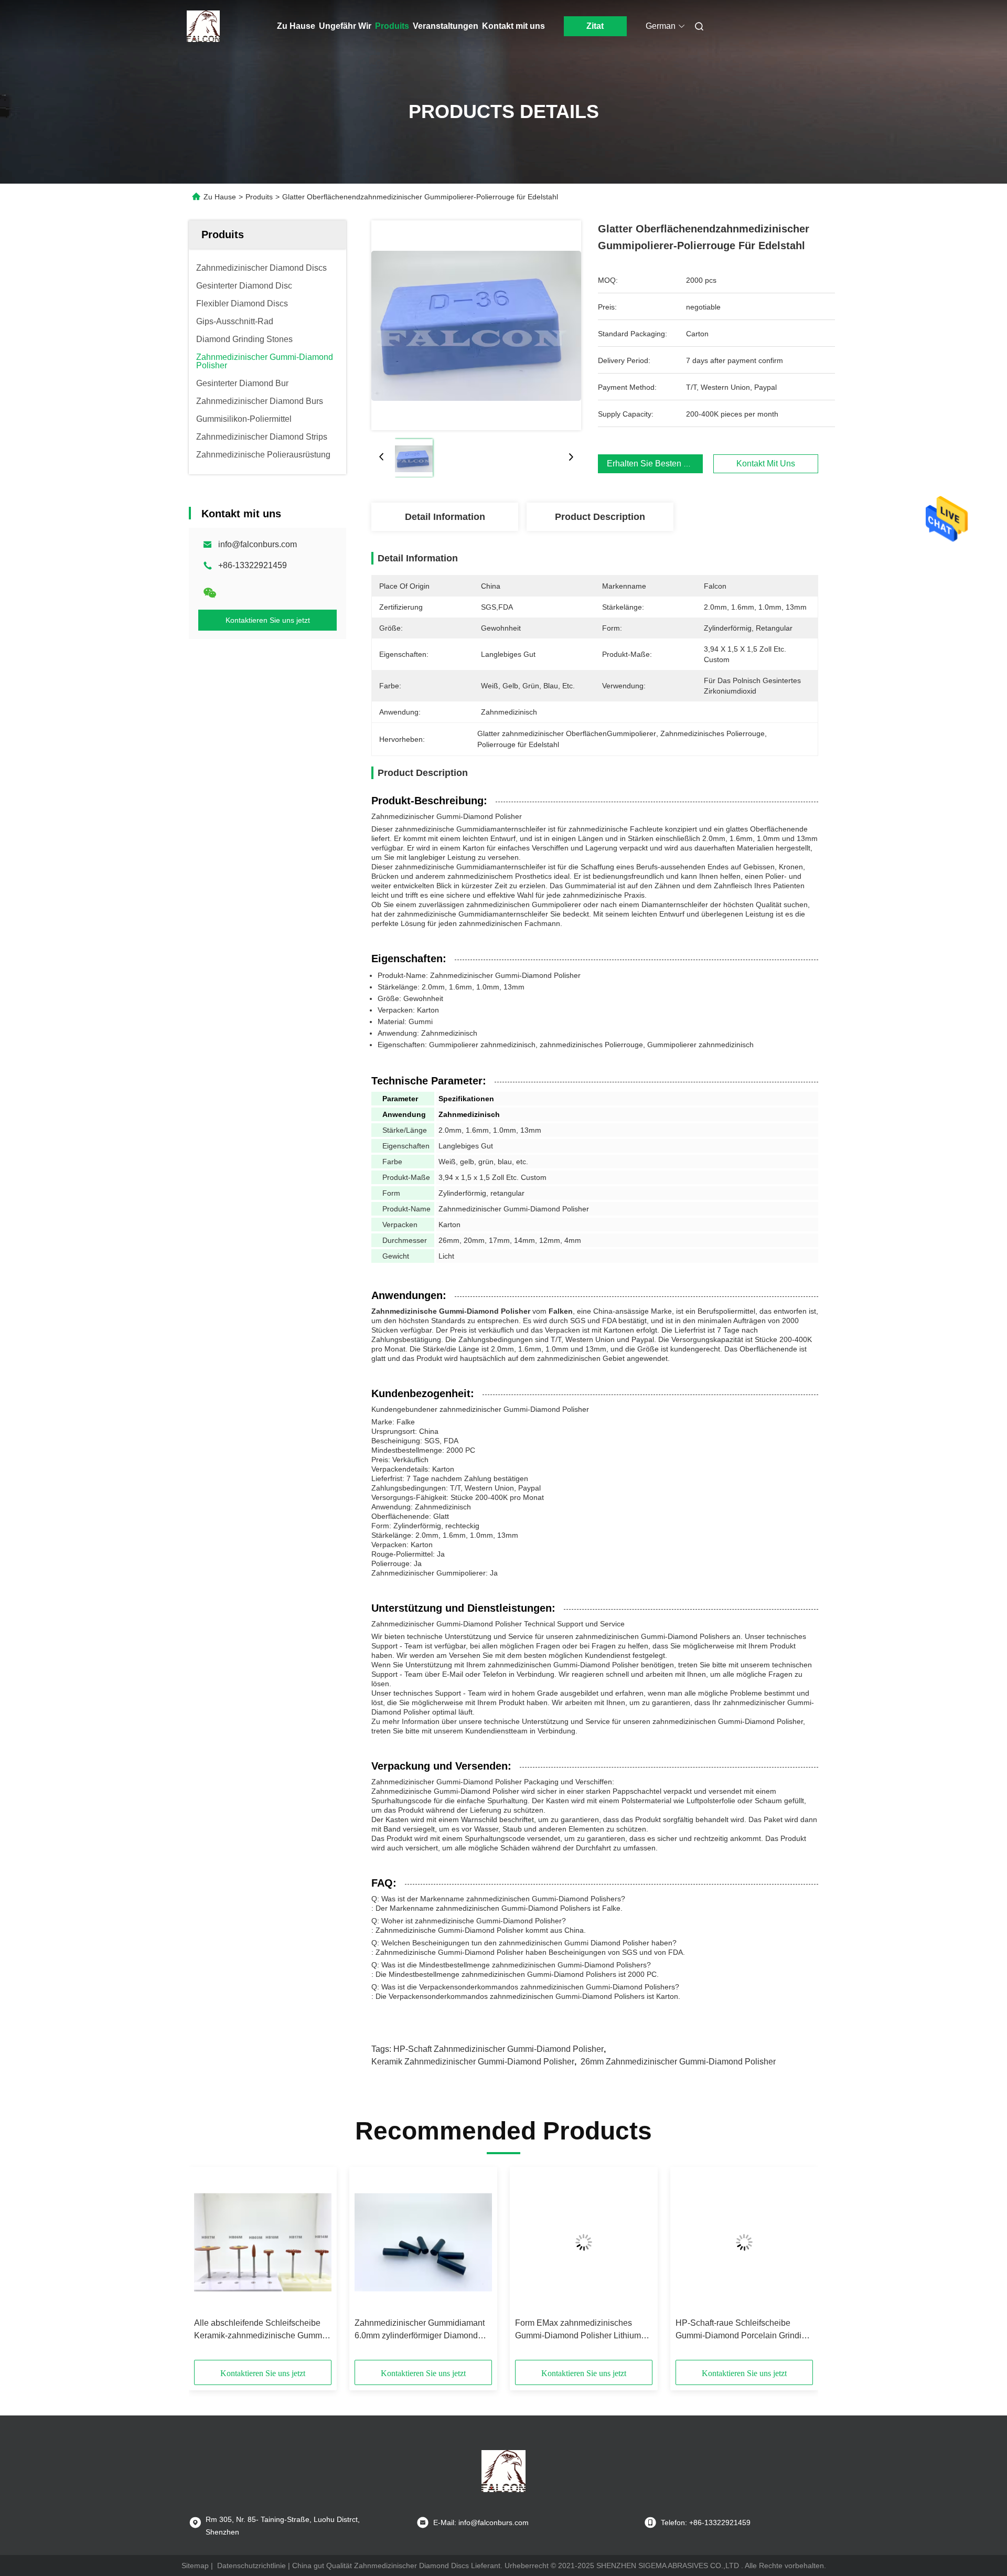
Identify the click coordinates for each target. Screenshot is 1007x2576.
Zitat (595, 26)
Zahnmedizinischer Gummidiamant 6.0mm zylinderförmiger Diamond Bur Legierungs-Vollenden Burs (420, 2330)
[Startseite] (203, 26)
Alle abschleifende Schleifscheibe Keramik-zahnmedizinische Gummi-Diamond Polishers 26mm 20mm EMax (260, 2330)
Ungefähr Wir (345, 26)
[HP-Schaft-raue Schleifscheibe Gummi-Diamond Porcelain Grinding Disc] (744, 2242)
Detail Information (445, 517)
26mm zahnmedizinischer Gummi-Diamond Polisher (678, 2062)
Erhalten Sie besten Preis (655, 464)
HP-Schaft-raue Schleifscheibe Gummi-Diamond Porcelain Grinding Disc (743, 2330)
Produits (392, 26)
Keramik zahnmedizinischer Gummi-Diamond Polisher (473, 2062)
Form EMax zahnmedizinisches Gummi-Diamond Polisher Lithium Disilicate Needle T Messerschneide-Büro (584, 2330)
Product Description (600, 517)
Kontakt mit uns (513, 26)
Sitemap (195, 2566)
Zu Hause (296, 26)
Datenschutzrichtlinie (251, 2566)
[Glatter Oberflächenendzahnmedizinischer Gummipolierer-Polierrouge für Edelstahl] (476, 325)
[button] (208, 2267)
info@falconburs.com (258, 544)
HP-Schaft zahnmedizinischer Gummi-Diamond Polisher (499, 2049)
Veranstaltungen (446, 26)
